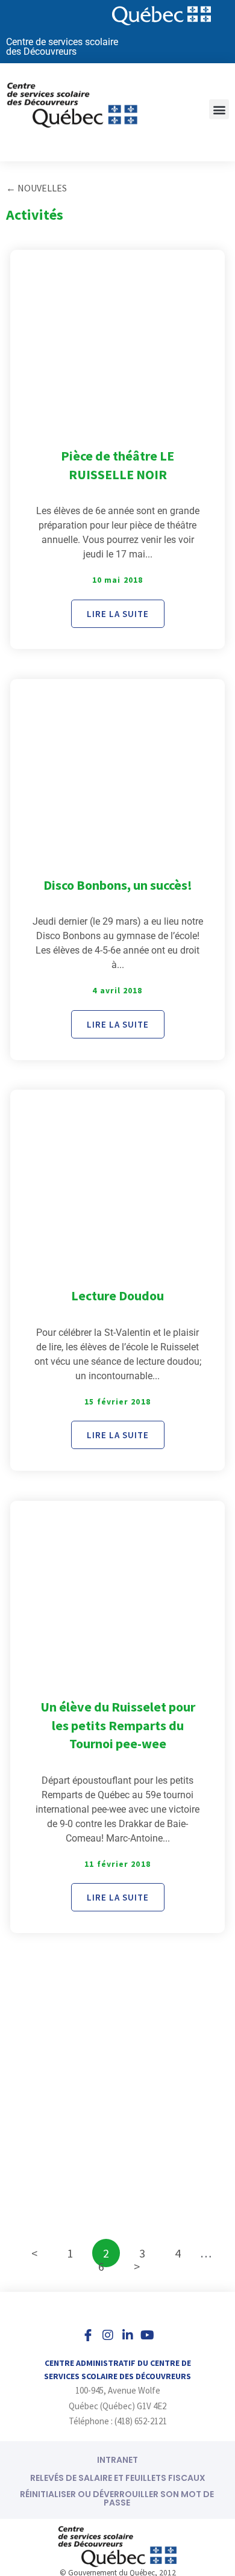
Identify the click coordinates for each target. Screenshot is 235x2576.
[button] (219, 109)
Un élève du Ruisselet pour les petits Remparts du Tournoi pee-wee (118, 1725)
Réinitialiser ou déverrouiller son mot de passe (117, 2498)
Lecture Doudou (117, 1296)
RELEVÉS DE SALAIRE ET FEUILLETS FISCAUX (118, 2478)
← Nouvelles (36, 188)
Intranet (117, 2460)
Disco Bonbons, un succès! (118, 885)
